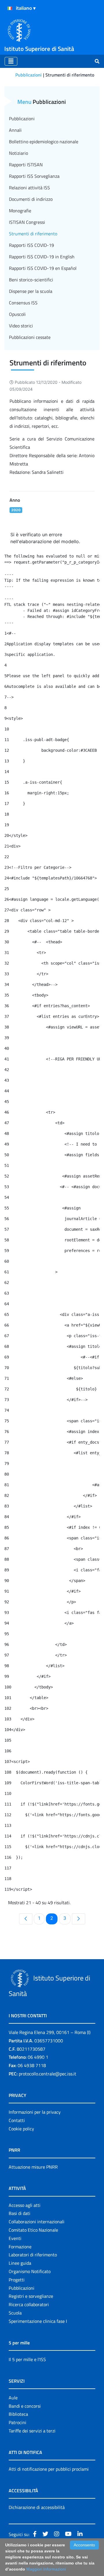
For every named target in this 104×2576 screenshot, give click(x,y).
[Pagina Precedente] (26, 1919)
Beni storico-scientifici (31, 280)
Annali (15, 130)
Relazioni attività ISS (29, 188)
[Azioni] (10, 8)
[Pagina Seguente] (79, 1919)
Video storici (21, 326)
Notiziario (18, 153)
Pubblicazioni (28, 75)
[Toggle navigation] (11, 61)
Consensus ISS (23, 303)
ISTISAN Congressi (27, 222)
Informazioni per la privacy (35, 2112)
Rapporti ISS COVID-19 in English (42, 257)
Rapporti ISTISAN (26, 165)
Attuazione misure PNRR (33, 2167)
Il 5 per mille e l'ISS (27, 2359)
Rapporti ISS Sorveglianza (34, 176)
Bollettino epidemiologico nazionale (44, 142)
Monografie (20, 211)
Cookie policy (21, 2129)
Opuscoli (17, 314)
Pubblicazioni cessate (30, 337)
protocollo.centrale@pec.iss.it (48, 2074)
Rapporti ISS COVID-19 (31, 245)
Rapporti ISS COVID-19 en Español (43, 268)
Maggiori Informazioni (46, 2569)
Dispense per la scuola (31, 291)
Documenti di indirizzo (31, 199)
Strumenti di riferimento (33, 234)
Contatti (17, 2120)
